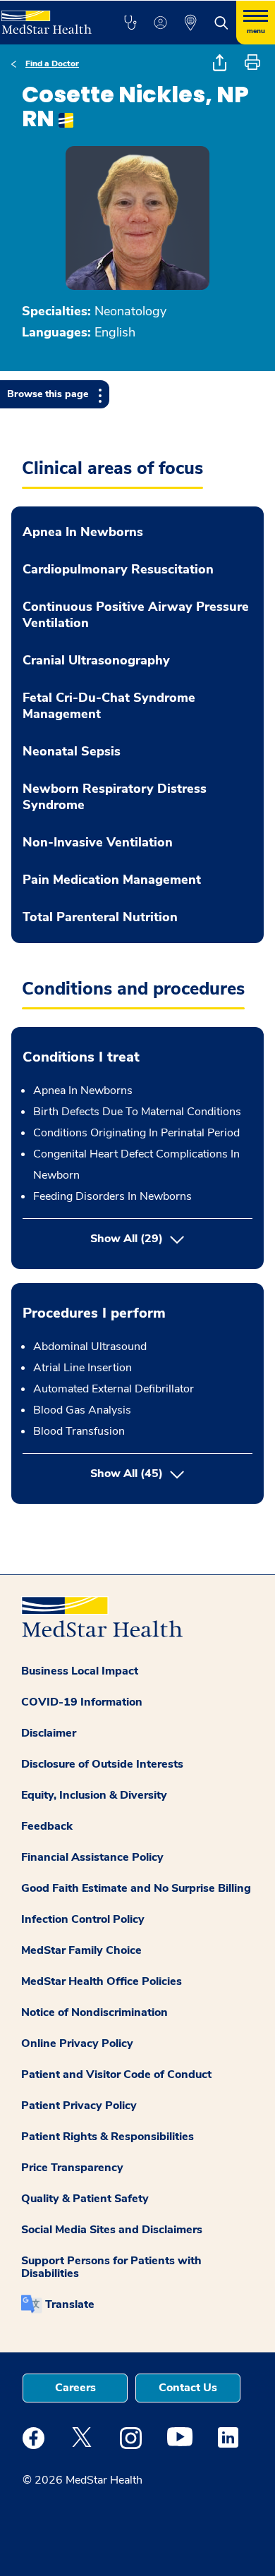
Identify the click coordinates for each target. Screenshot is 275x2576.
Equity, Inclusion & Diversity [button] (94, 1795)
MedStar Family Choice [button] (81, 1950)
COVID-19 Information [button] (82, 1702)
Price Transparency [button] (72, 2168)
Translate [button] (70, 2304)
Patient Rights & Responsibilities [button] (108, 2137)
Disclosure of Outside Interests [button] (102, 1764)
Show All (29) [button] (127, 1239)
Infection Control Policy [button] (83, 1919)
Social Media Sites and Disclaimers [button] (112, 2230)
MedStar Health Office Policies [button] (102, 1981)
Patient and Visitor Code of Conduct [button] (116, 2074)
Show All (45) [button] (171, 1473)
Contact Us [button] (188, 2388)
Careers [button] (75, 2388)
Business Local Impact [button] (80, 1671)
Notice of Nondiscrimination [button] (94, 2012)
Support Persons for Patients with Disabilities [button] (111, 2267)
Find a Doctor (52, 63)
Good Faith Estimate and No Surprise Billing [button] (136, 1888)
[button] (130, 23)
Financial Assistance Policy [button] (92, 1857)
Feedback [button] (47, 1826)
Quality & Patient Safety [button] (85, 2199)
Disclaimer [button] (49, 1733)
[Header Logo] (47, 17)
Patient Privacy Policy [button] (79, 2106)
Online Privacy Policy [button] (77, 2043)
